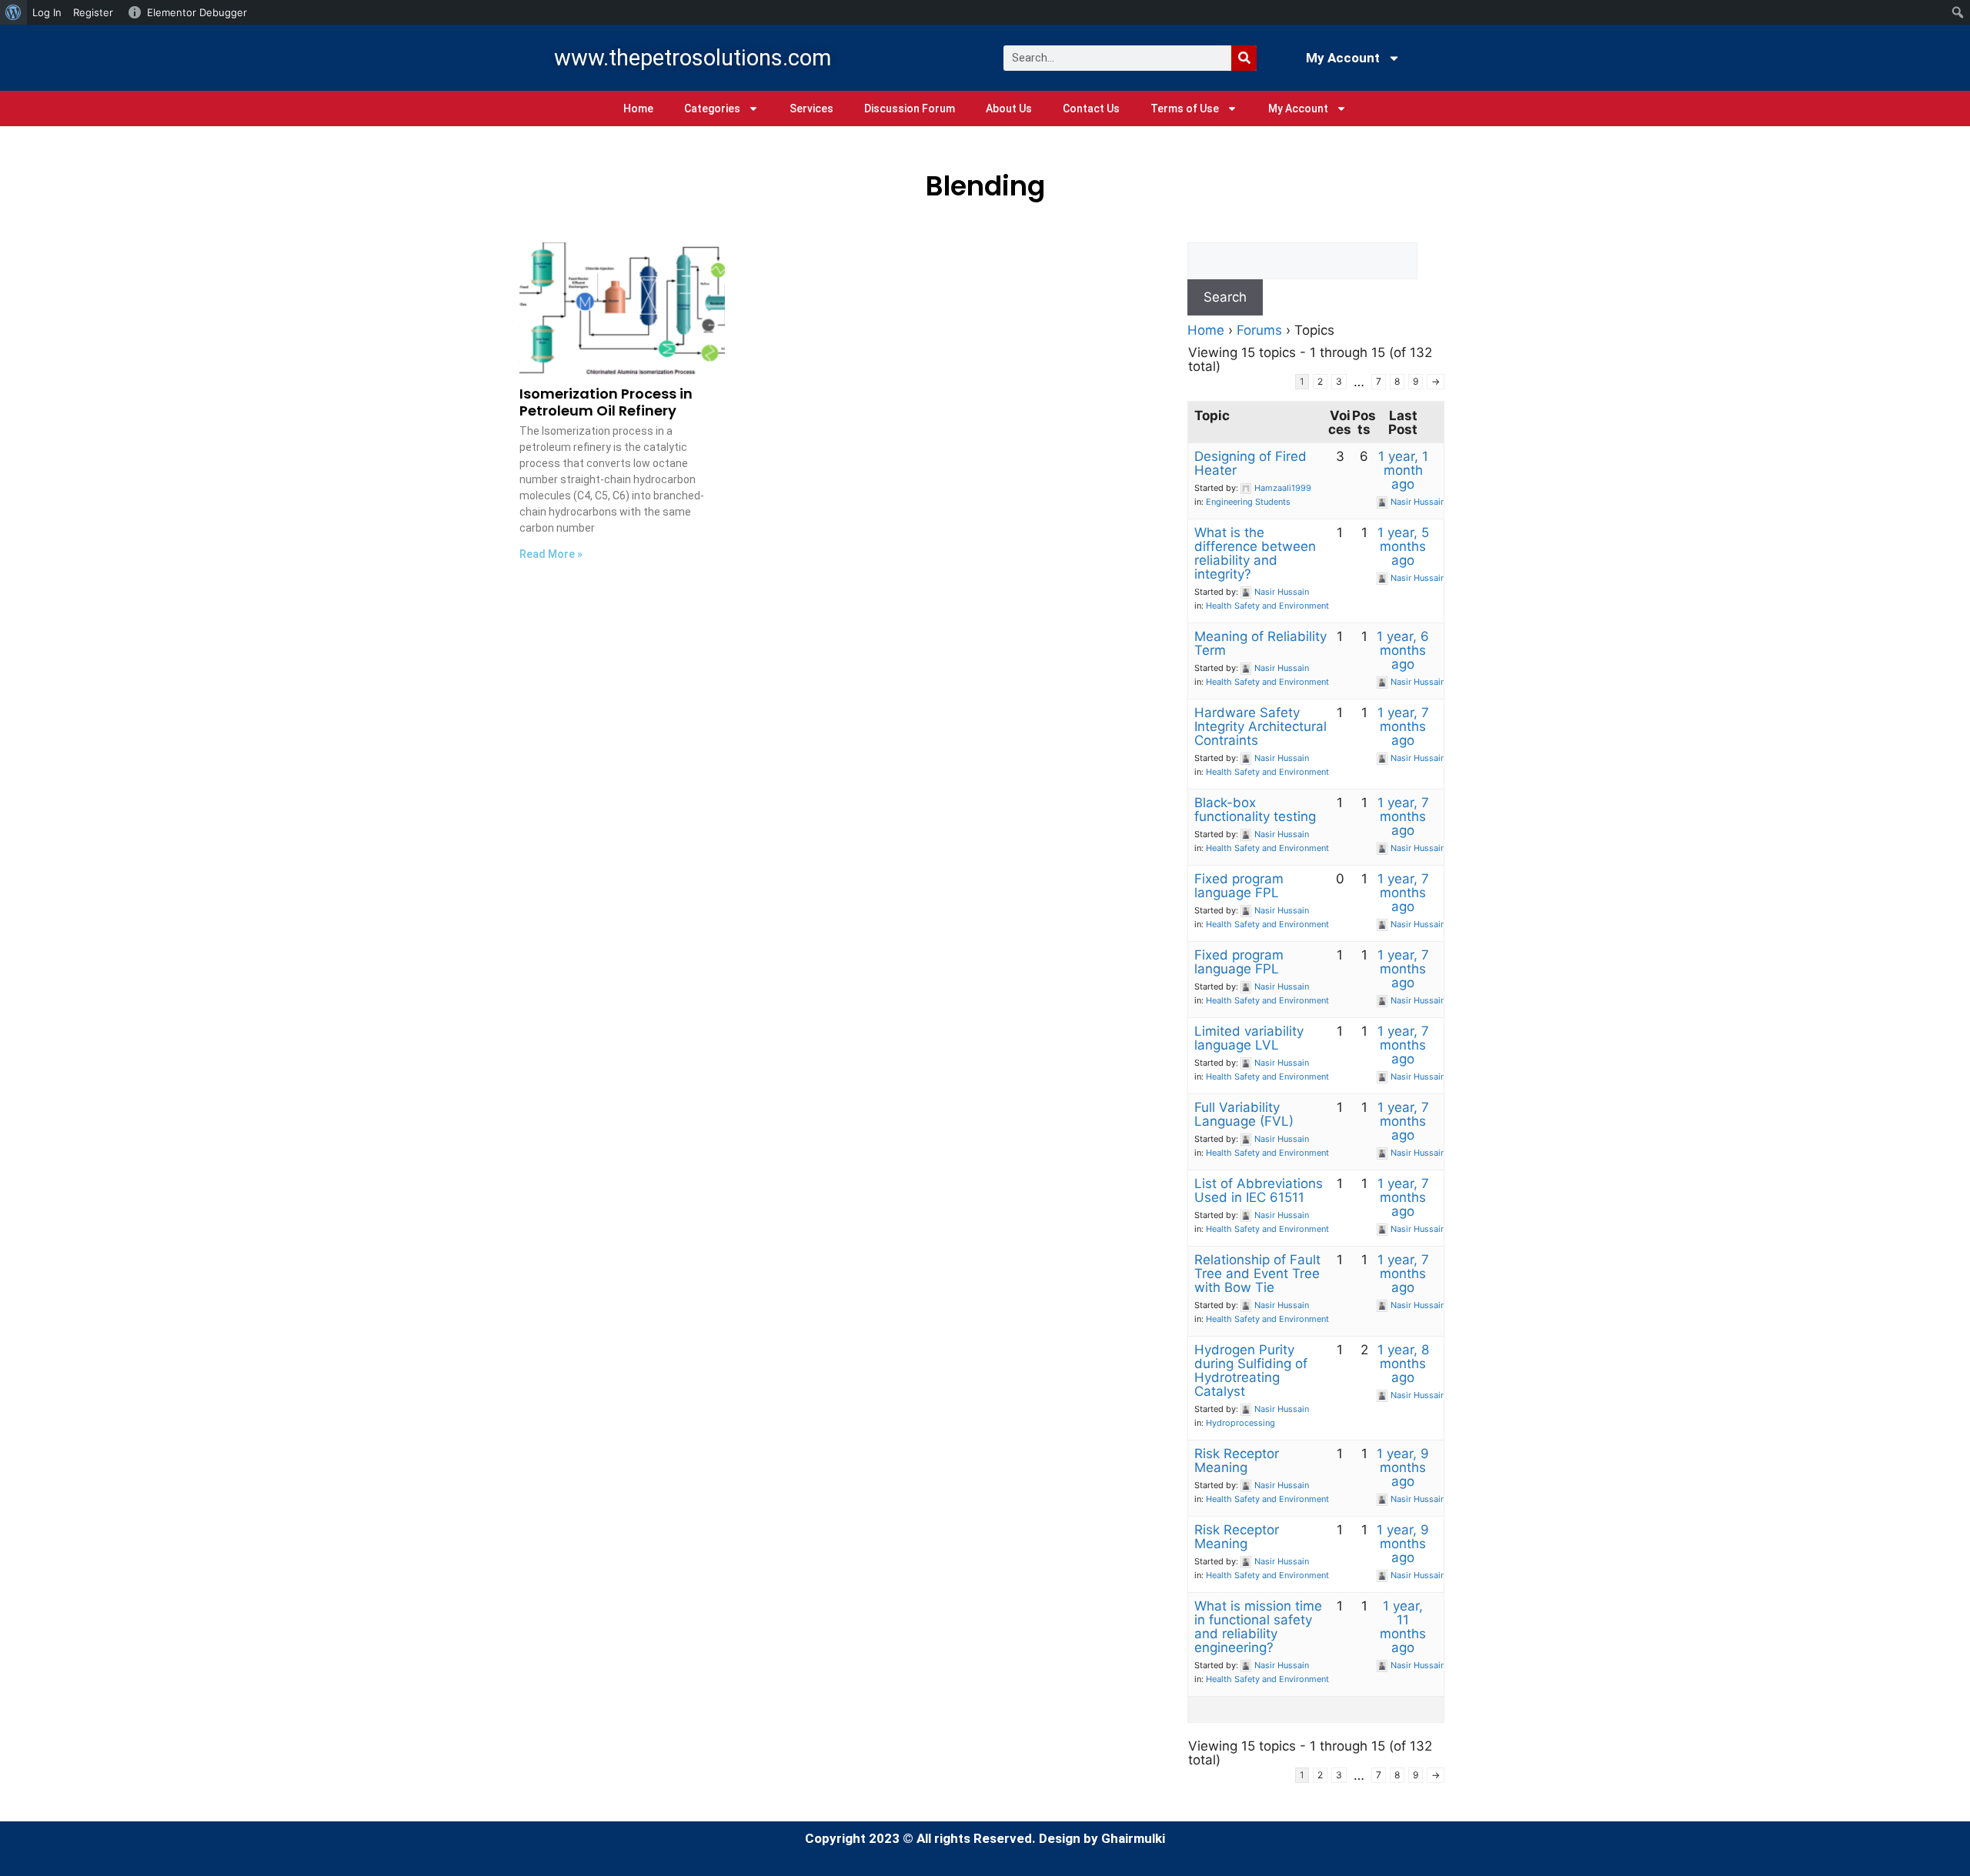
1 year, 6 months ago (1403, 650)
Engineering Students (1248, 502)
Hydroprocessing (1240, 1423)
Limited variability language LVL (1249, 1038)
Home (638, 108)
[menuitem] (13, 12)
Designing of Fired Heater (1250, 463)
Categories (712, 108)
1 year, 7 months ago (1403, 726)
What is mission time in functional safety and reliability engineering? (1258, 1627)
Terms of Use (1185, 108)
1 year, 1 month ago (1403, 470)
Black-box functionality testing (1255, 809)
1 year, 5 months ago (1403, 546)
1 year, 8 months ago (1403, 1364)
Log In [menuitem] (47, 12)
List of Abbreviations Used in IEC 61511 (1259, 1190)
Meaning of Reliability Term (1260, 643)
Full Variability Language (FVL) (1244, 1114)
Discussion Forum (910, 108)
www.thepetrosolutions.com (693, 58)
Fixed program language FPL (1239, 886)
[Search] (1244, 58)
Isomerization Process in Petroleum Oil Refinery (606, 402)
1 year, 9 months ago (1403, 1467)
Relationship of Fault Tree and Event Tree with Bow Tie (1257, 1273)
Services (811, 108)
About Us (1009, 108)
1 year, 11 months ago (1403, 1627)
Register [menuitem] (93, 12)
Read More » (551, 554)
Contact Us (1091, 108)
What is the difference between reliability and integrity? (1255, 553)
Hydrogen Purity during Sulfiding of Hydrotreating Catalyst (1251, 1370)
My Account (1343, 58)
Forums (1259, 330)
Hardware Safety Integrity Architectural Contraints (1260, 726)
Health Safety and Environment (1267, 606)
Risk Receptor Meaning (1237, 1460)
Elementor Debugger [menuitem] (197, 12)
